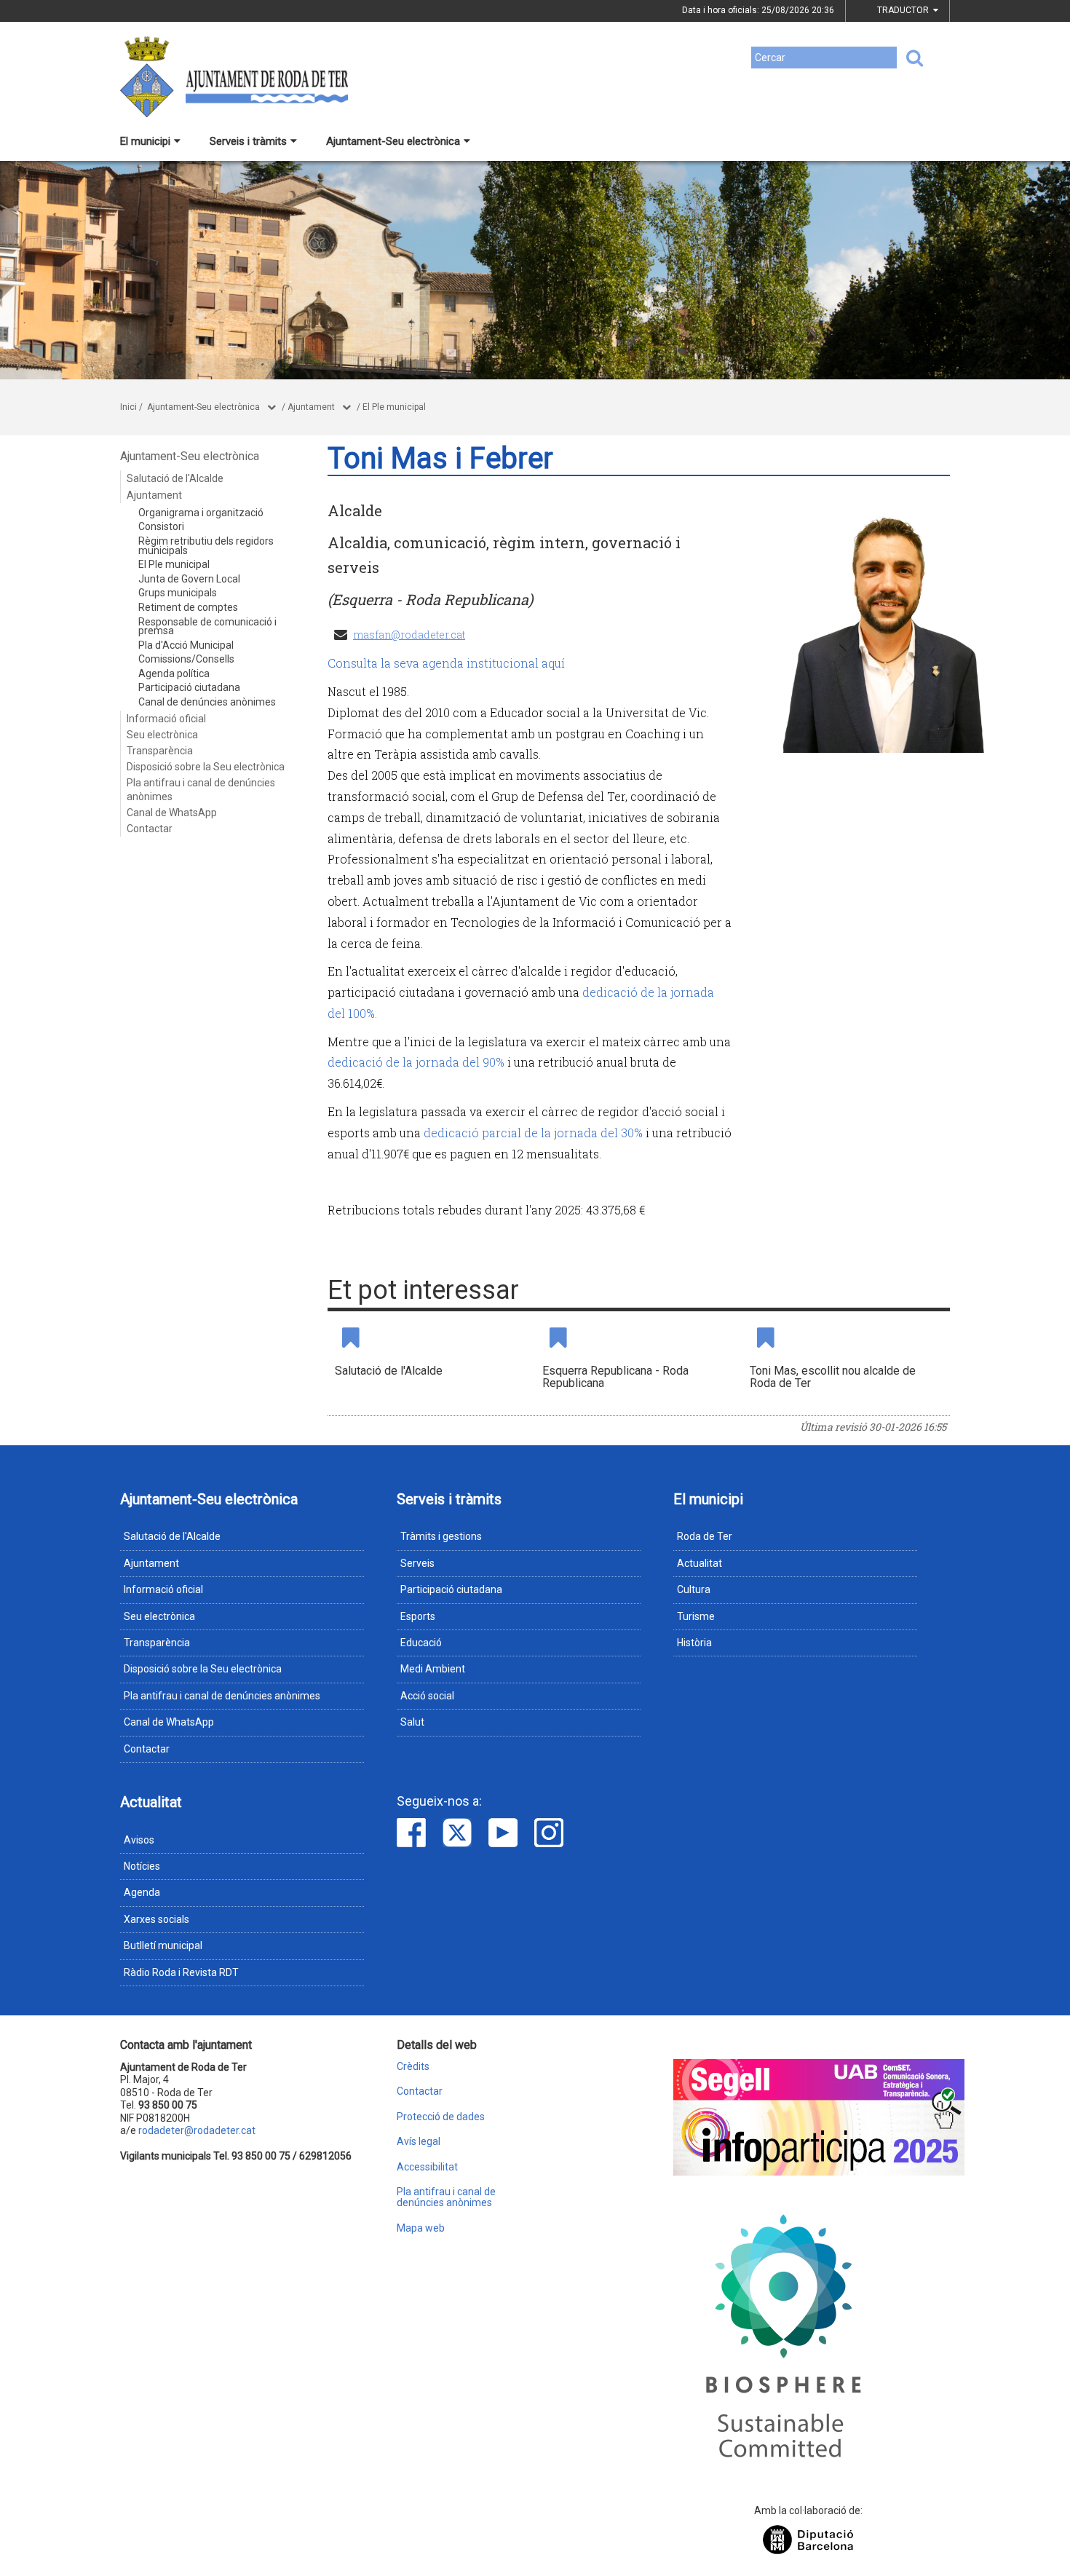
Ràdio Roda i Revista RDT (181, 1972)
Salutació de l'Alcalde (175, 478)
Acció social (427, 1696)
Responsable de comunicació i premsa (207, 627)
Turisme (696, 1616)
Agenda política (174, 673)
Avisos (139, 1840)
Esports (418, 1616)
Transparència (160, 751)
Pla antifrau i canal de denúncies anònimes (201, 789)
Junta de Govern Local (189, 579)
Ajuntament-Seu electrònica (393, 141)
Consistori (161, 526)
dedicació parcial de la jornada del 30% (533, 1133)
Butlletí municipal (163, 1945)
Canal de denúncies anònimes (207, 702)
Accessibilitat (427, 2167)
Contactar (150, 829)
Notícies (142, 1866)
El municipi (145, 141)
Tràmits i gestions (441, 1536)
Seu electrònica (162, 735)
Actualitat (700, 1563)
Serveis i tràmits (248, 141)
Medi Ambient (433, 1669)
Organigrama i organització (201, 513)
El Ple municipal (394, 407)
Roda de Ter (705, 1536)
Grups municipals (178, 593)
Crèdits (413, 2067)
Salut (412, 1722)
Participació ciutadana (189, 687)
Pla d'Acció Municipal (186, 645)
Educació (421, 1643)
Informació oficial (166, 719)
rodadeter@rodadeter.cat (197, 2130)
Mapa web (421, 2228)
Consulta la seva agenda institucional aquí (446, 663)
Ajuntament (311, 407)
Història (694, 1643)
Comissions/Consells (186, 659)
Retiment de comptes (188, 607)
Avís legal (419, 2142)
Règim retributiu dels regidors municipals (206, 546)
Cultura (694, 1589)
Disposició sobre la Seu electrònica (206, 767)
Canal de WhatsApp (172, 813)
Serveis (417, 1563)
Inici (128, 407)
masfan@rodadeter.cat (409, 635)
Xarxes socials (156, 1919)
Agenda (142, 1892)
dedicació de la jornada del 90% (416, 1062)
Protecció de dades (441, 2117)
